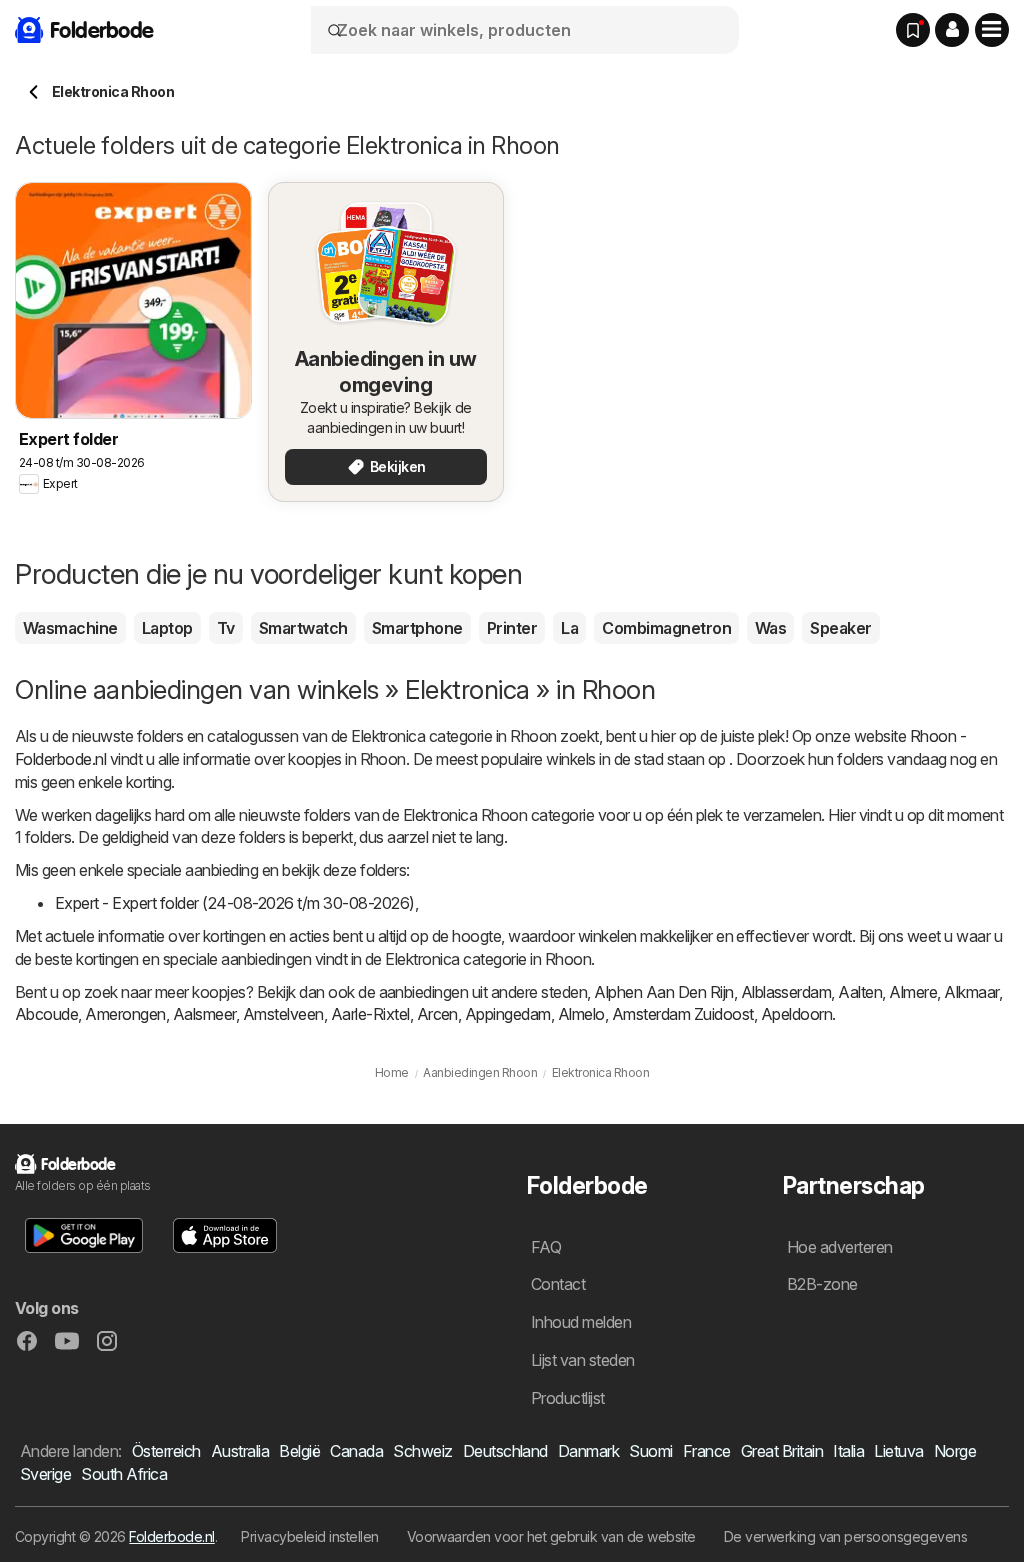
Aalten (860, 992)
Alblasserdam (786, 992)
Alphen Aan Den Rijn (663, 992)
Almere (913, 992)
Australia (240, 1451)
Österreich (166, 1451)
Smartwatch (303, 628)
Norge (955, 1451)
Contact (558, 1284)
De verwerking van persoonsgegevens (846, 1536)
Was (770, 628)
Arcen (437, 1014)
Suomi (650, 1451)
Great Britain (782, 1451)
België (299, 1451)
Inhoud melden (581, 1322)
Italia (848, 1451)
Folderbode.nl (171, 1536)
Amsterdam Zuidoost (683, 1014)
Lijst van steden (583, 1360)
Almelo (581, 1014)
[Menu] (992, 30)
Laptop (167, 628)
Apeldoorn (796, 1014)
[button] (952, 30)
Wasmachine (70, 628)
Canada (356, 1451)
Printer (512, 628)
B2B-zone (822, 1284)
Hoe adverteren (840, 1247)
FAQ (546, 1247)
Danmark (588, 1451)
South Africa (124, 1474)
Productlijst (568, 1398)
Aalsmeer (204, 1014)
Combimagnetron (666, 628)
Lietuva (898, 1451)
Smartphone (417, 628)
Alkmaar (971, 992)
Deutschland (505, 1451)
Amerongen (125, 1014)
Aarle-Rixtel (370, 1014)
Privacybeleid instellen (309, 1536)
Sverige (45, 1474)
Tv (226, 628)
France (707, 1451)
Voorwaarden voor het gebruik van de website (551, 1536)
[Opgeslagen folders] (913, 30)
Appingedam (508, 1014)
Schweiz (422, 1451)
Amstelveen (283, 1014)
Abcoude (46, 1014)
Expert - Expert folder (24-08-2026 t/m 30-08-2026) (235, 903)
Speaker (840, 628)
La (569, 628)
